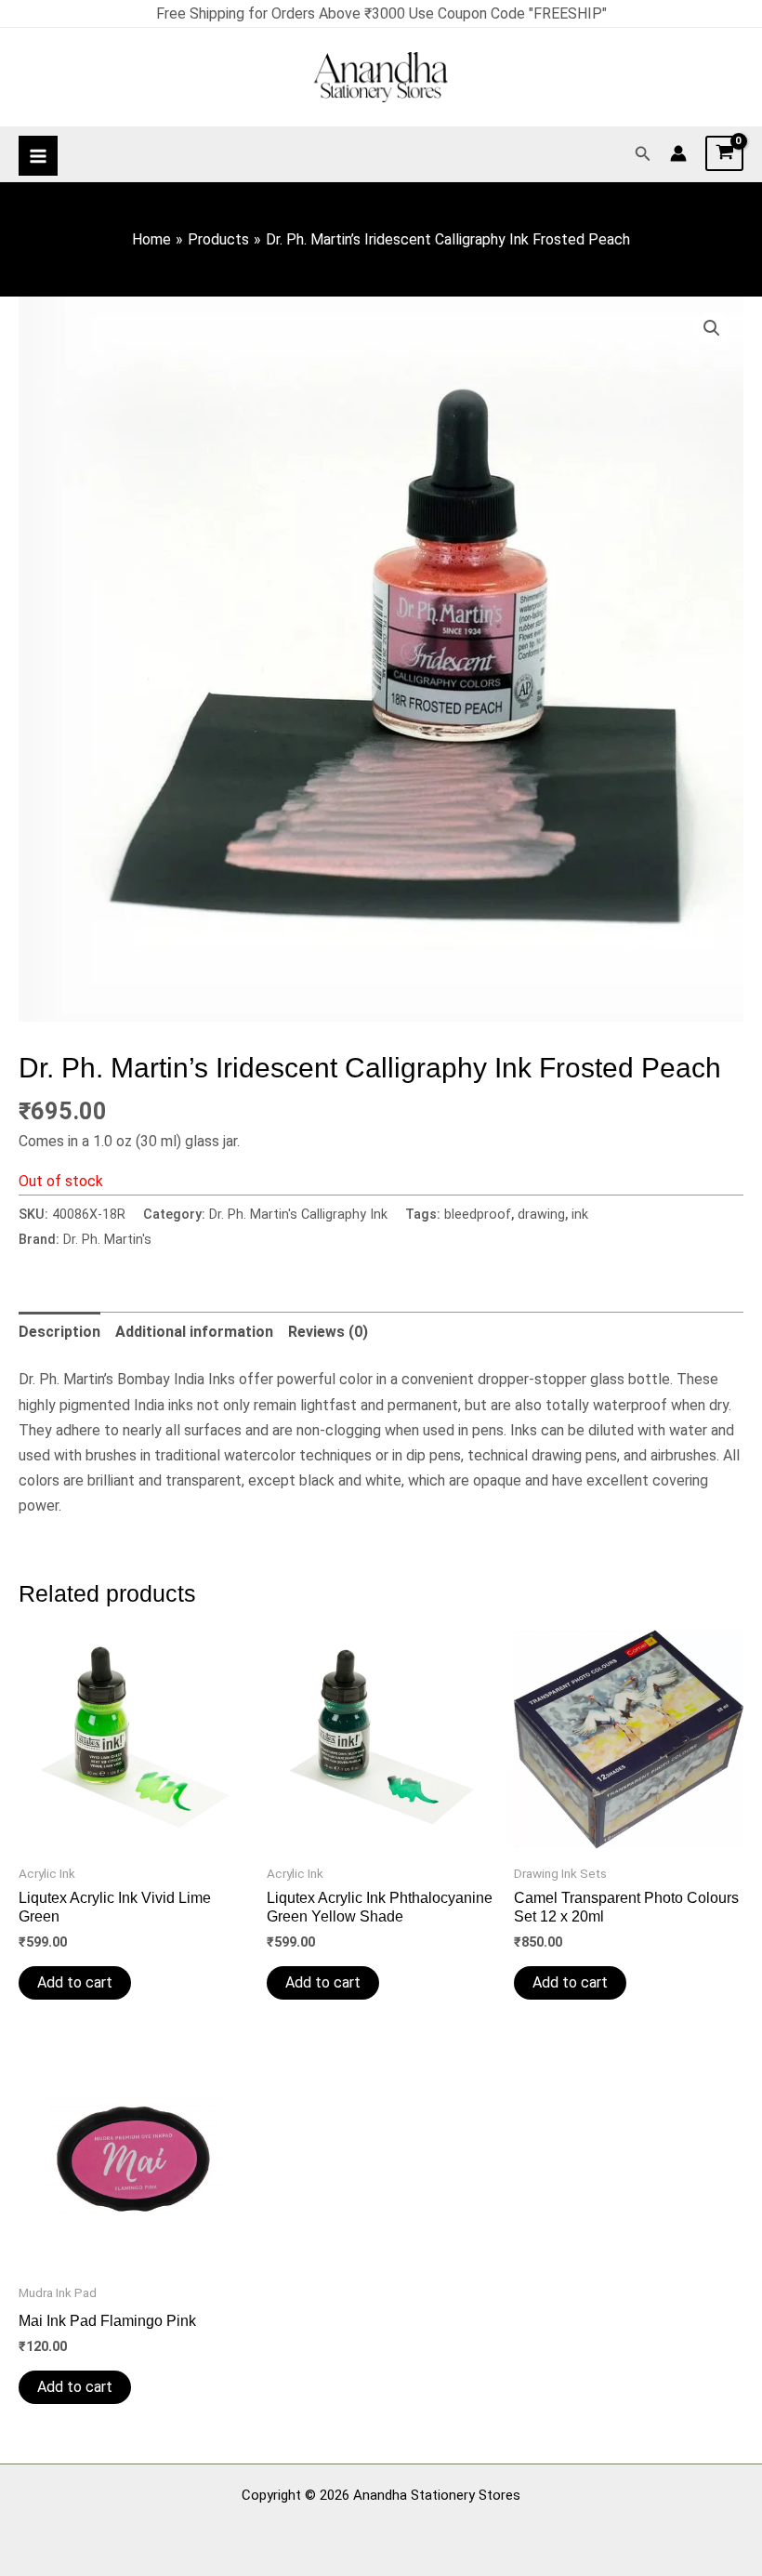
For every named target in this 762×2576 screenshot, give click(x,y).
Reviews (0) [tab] (328, 1332)
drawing (541, 1215)
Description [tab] (59, 1332)
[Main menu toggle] (38, 155)
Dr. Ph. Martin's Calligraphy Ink (298, 1215)
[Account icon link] (678, 153)
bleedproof (478, 1215)
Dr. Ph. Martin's (107, 1240)
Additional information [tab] (194, 1332)
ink (580, 1215)
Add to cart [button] (75, 1982)
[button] (643, 154)
